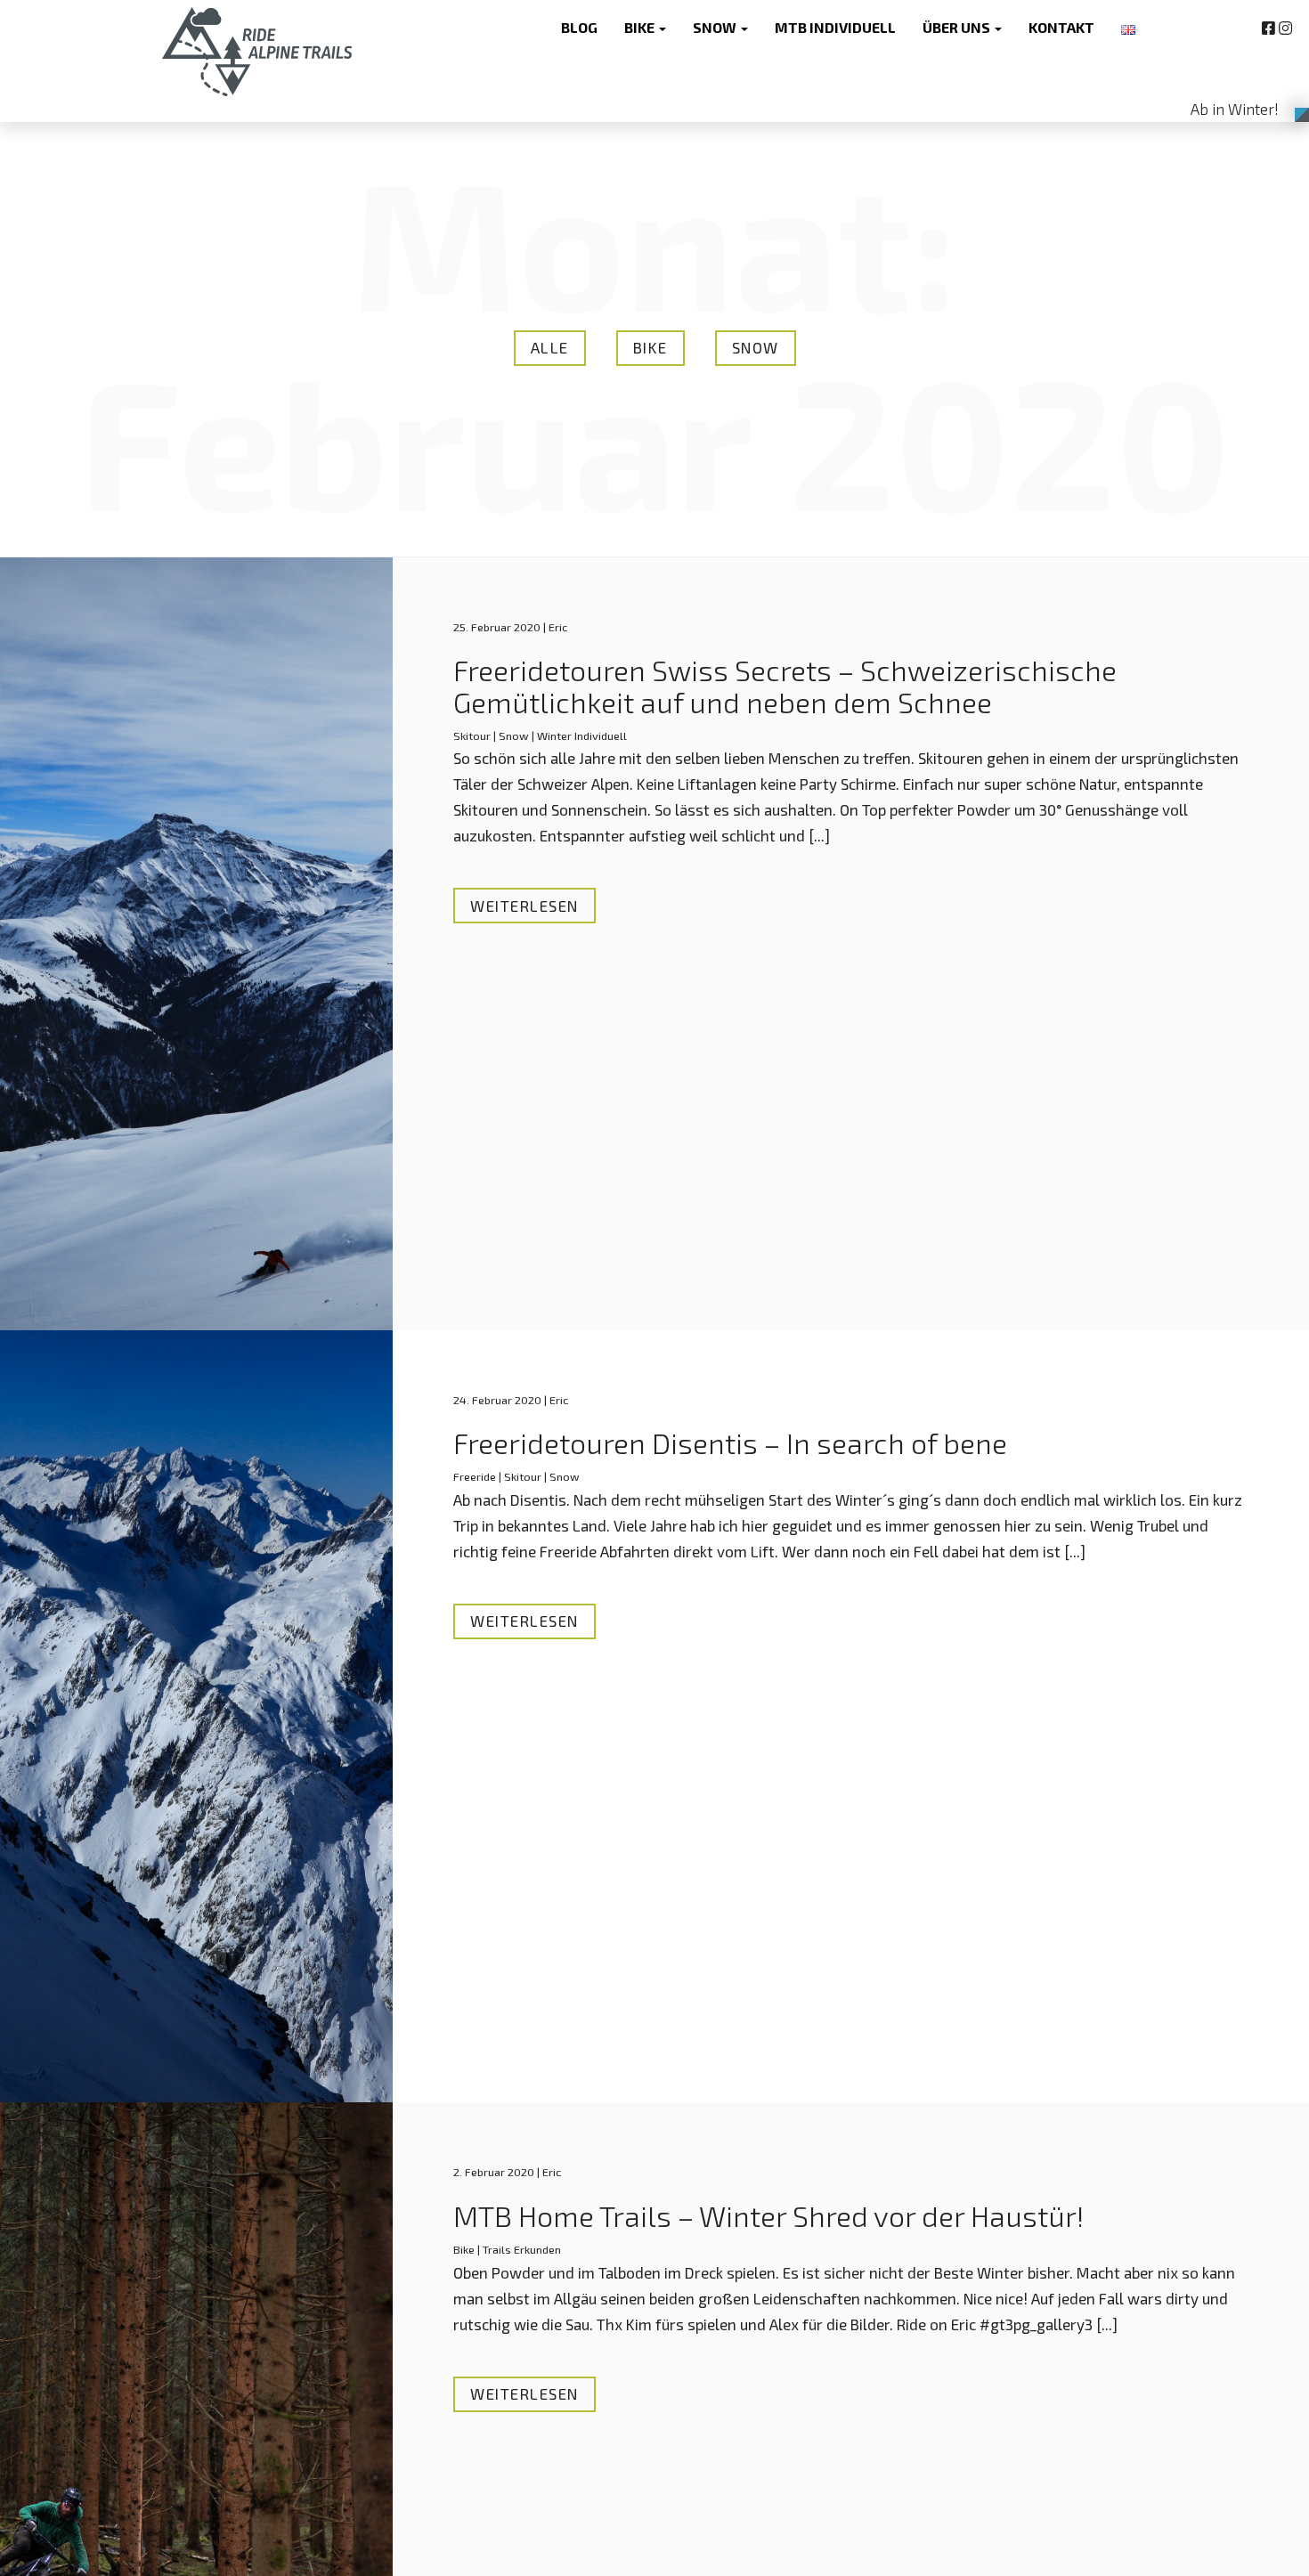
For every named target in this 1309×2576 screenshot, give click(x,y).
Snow (756, 347)
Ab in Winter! (1235, 109)
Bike (650, 347)
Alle (550, 347)
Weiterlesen (524, 906)
